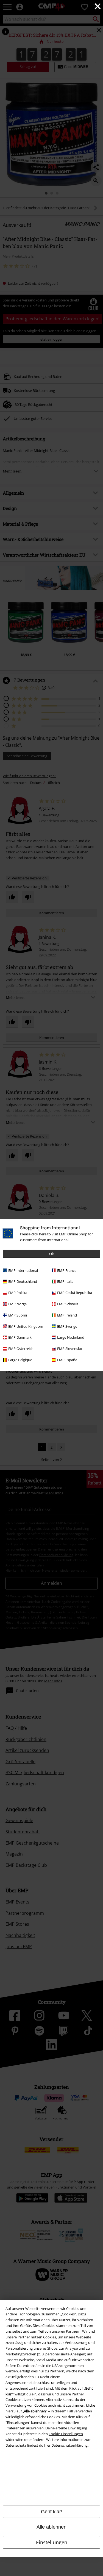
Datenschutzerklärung (69, 2445)
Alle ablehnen (51, 2527)
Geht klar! (52, 2512)
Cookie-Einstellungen (66, 2434)
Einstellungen (52, 2542)
